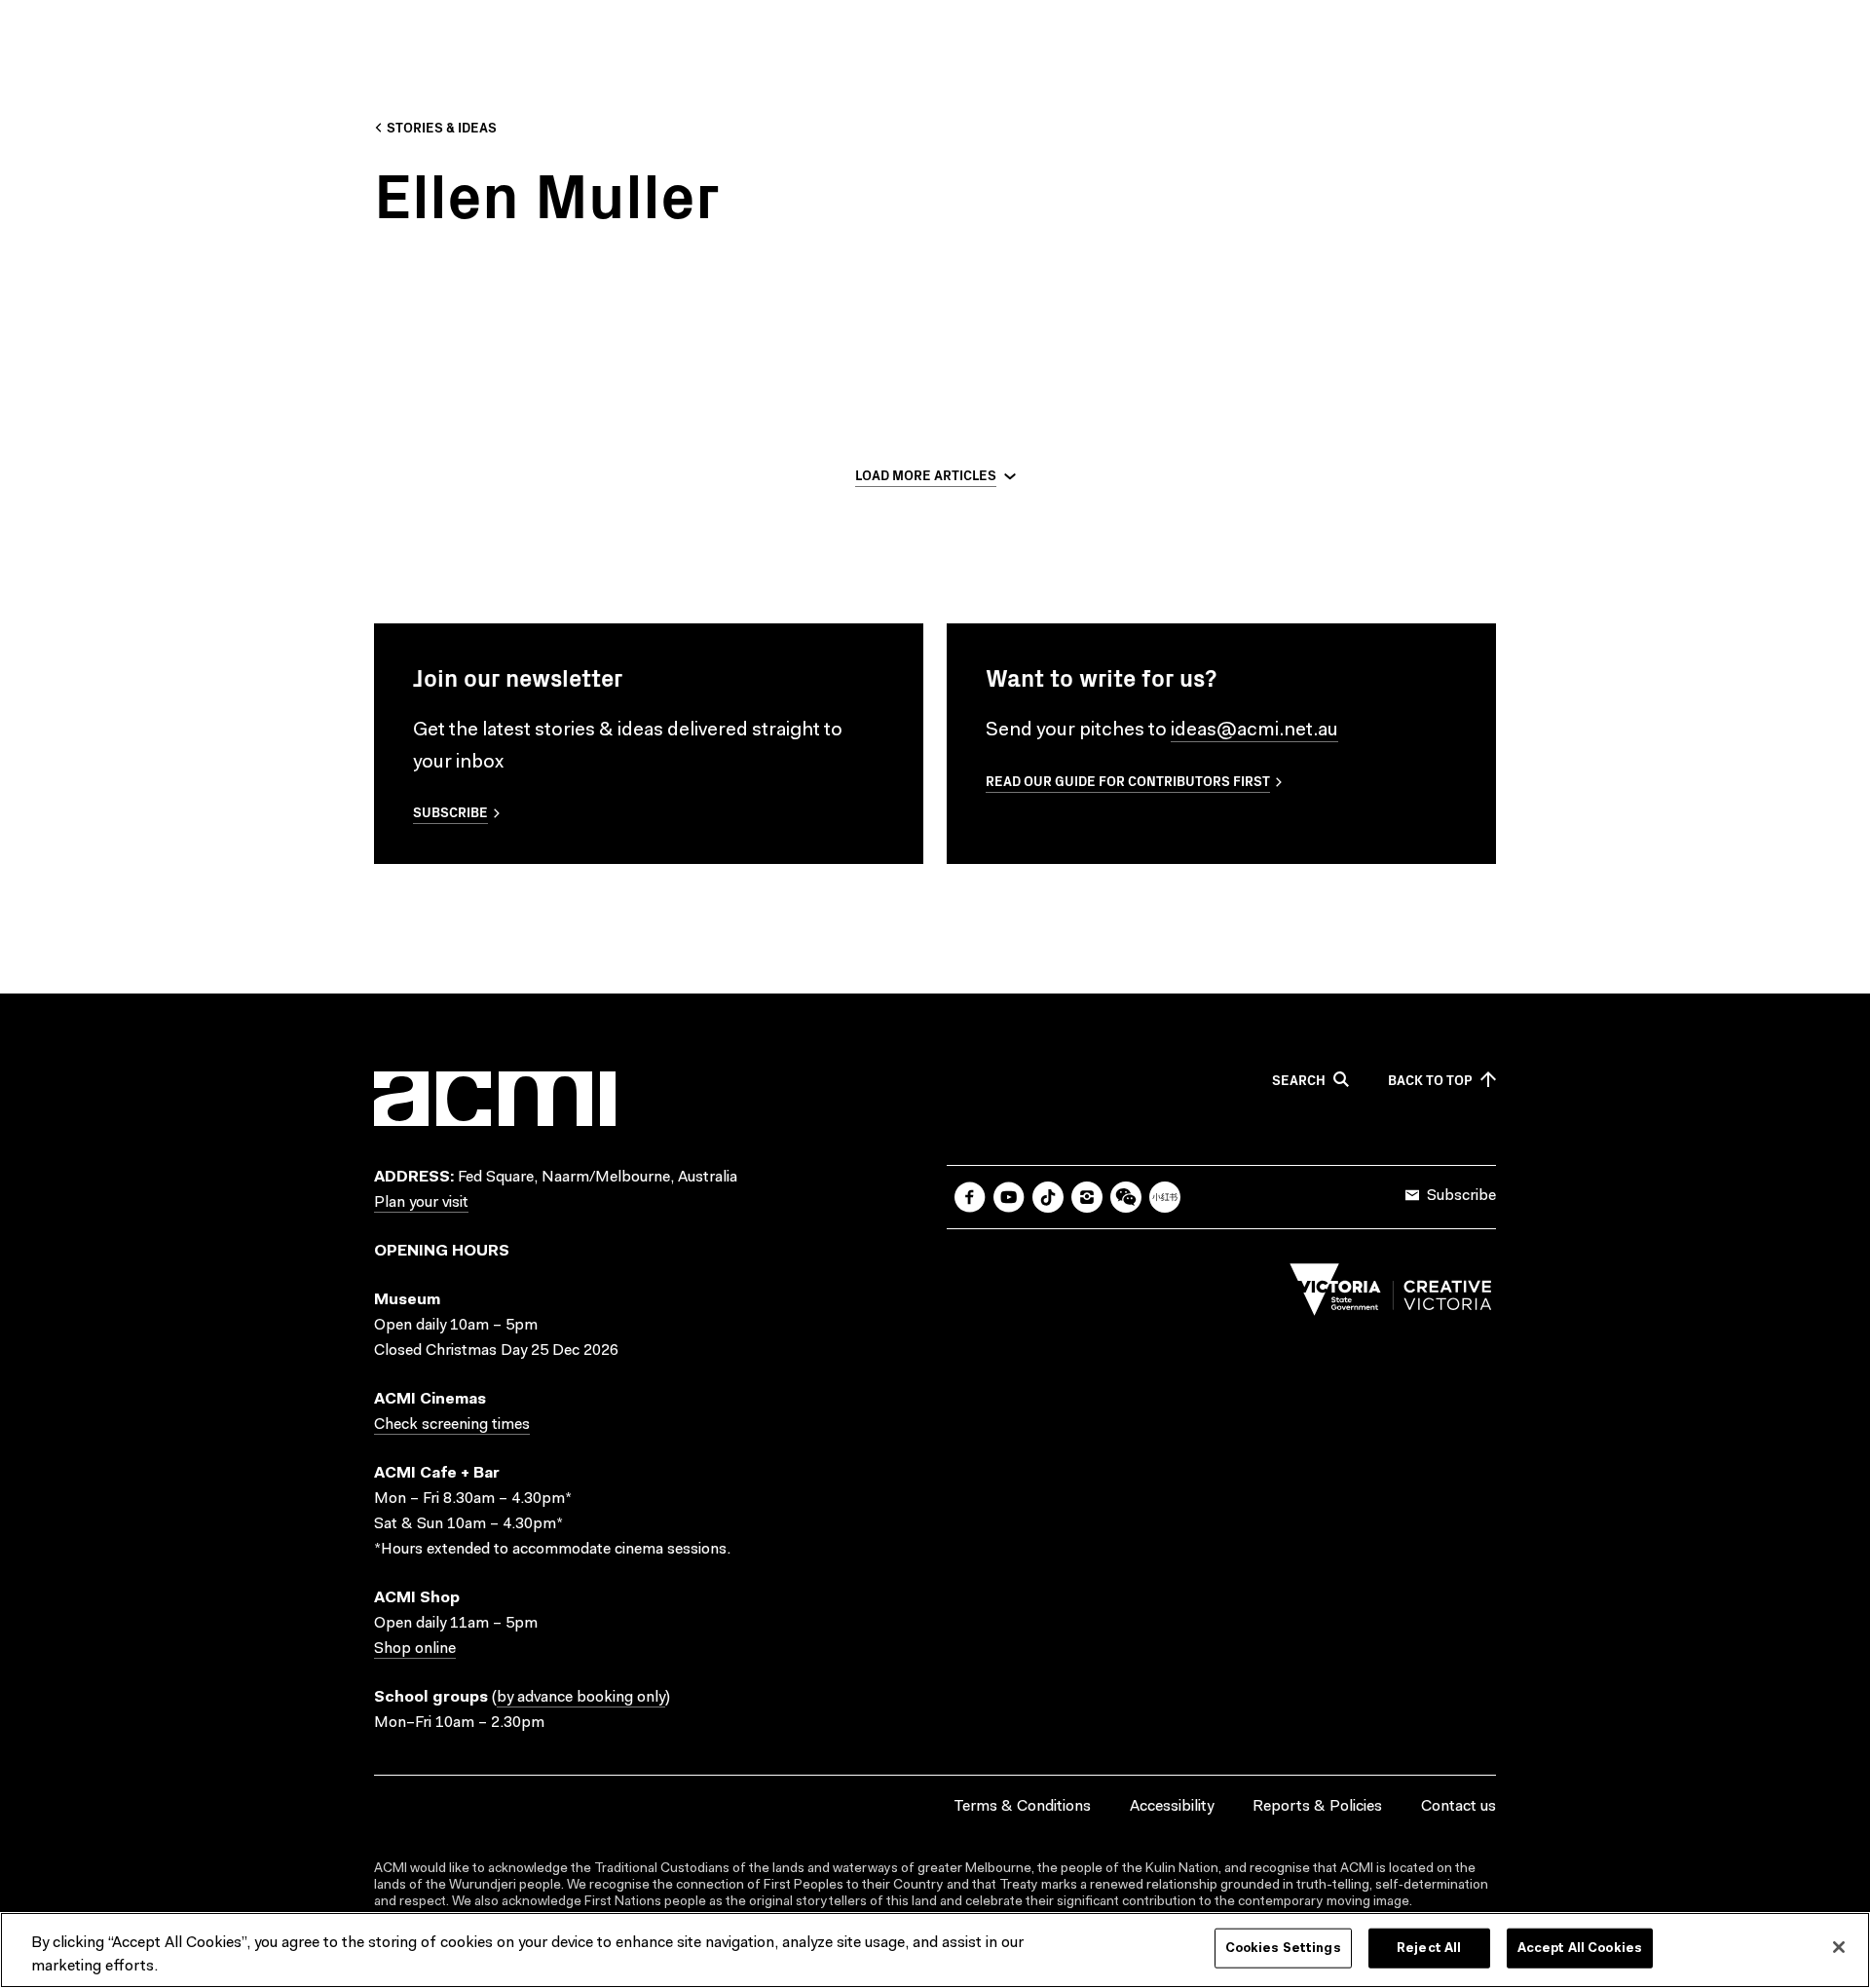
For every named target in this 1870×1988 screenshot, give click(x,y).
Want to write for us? (1101, 677)
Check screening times (452, 1425)
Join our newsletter (518, 677)
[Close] (1839, 1947)
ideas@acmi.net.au (1254, 731)
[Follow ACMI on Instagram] (1087, 1197)
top (1430, 1080)
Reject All (1429, 1949)
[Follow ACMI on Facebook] (970, 1197)
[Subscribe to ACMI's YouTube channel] (1009, 1197)
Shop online (415, 1649)
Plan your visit (421, 1203)
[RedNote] (1165, 1197)
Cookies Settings (1283, 1949)
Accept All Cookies (1580, 1949)
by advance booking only (581, 1698)
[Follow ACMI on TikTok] (1048, 1197)
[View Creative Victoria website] (1391, 1294)
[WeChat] (1126, 1197)
